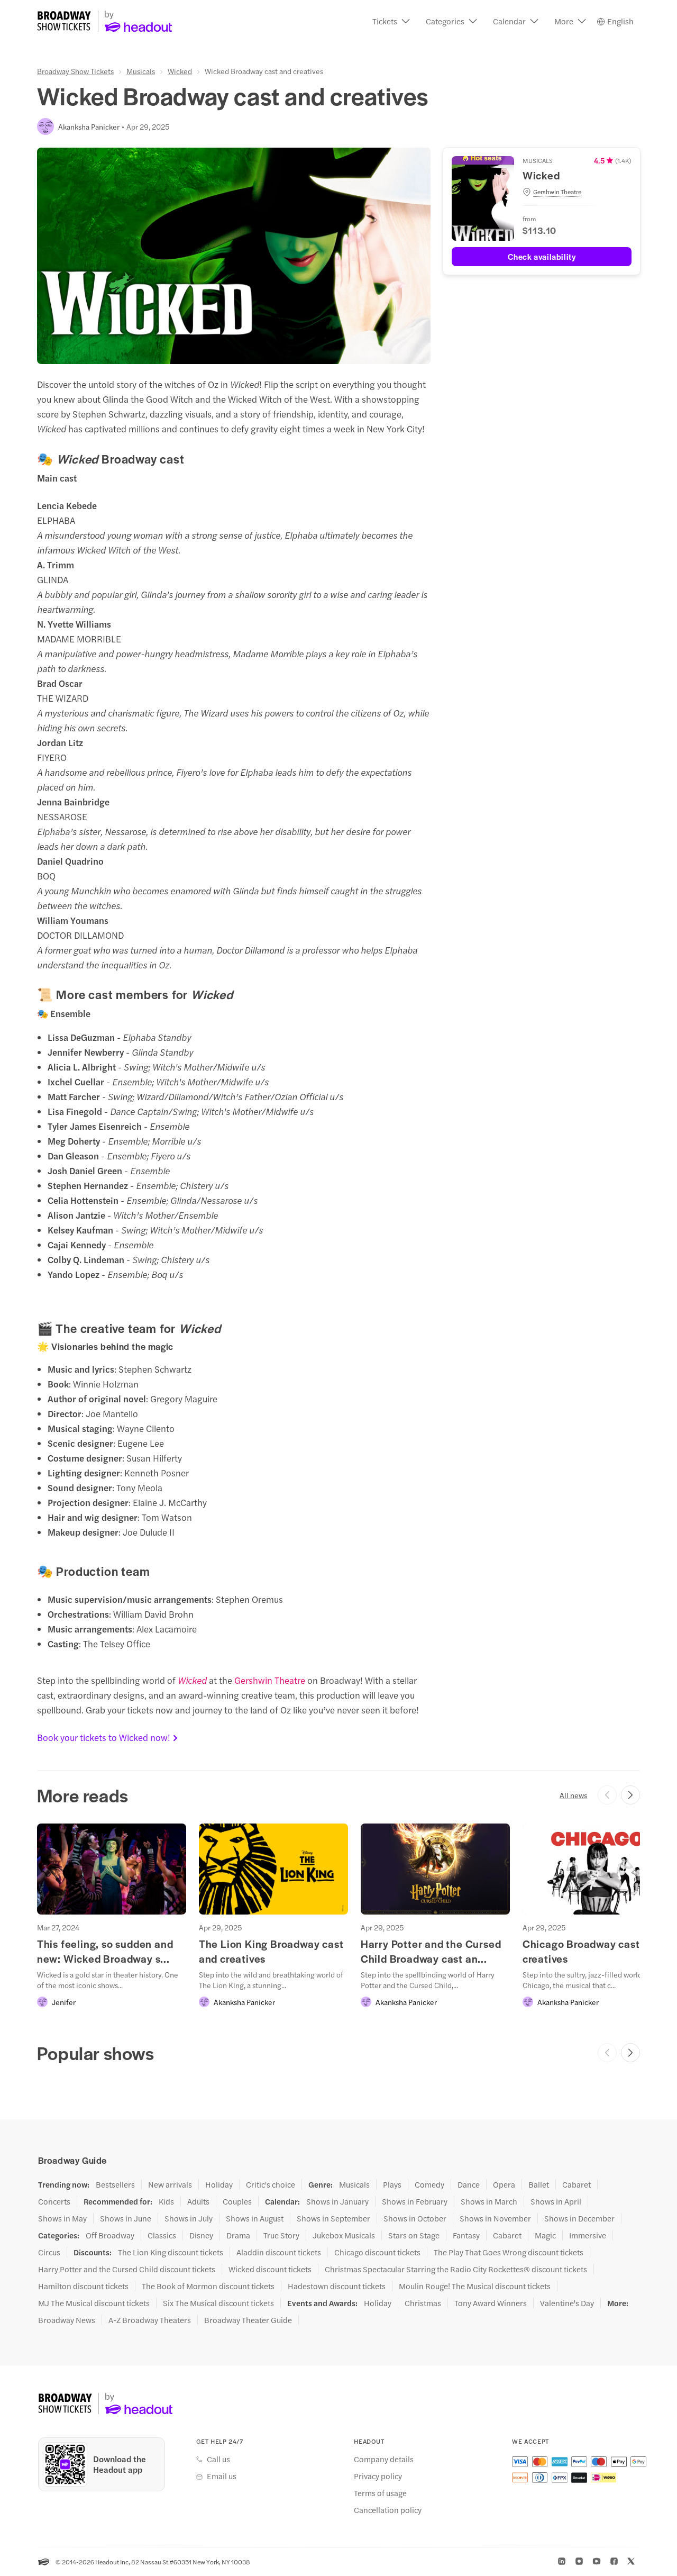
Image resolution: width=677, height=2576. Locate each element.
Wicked (180, 71)
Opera (504, 2184)
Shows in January (337, 2201)
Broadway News (67, 2320)
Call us (218, 2459)
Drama (238, 2235)
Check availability (542, 256)
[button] (391, 21)
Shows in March (489, 2201)
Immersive (588, 2235)
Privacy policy (378, 2476)
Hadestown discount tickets (337, 2286)
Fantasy (466, 2235)
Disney (201, 2235)
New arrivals (170, 2184)
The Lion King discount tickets (171, 2252)
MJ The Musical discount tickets (94, 2303)
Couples (237, 2201)
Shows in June (126, 2218)
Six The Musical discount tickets (218, 2303)
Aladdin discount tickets (279, 2252)
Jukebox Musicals (344, 2235)
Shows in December (579, 2218)
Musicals (141, 71)
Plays (392, 2184)
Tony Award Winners (491, 2303)
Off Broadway (110, 2235)
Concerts (54, 2201)
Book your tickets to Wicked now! (104, 1737)
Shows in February (415, 2201)
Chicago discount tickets (377, 2252)
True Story (281, 2235)
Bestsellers (115, 2184)
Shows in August (255, 2218)
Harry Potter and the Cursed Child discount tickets (127, 2269)
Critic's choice (271, 2184)
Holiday (219, 2184)
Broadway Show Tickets (75, 71)
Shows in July (189, 2218)
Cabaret (577, 2184)
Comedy (429, 2184)
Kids (166, 2201)
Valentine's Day (567, 2303)
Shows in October (415, 2218)
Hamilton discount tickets (83, 2286)
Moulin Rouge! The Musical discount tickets (475, 2286)
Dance (469, 2184)
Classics (162, 2235)
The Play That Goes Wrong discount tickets (509, 2252)
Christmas (423, 2303)
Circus (49, 2252)
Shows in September (333, 2218)
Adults (198, 2201)
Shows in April (556, 2201)
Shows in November (495, 2218)
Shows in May (62, 2218)
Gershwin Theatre (271, 1680)
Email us (222, 2476)
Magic (545, 2235)
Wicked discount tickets (270, 2269)
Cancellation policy (388, 2510)
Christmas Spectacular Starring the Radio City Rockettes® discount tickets (456, 2269)
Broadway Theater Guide (248, 2320)
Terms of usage (380, 2493)
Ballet (539, 2184)
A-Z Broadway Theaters (150, 2320)
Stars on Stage (414, 2235)
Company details (384, 2459)
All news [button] (573, 1795)
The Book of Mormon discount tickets (208, 2286)
